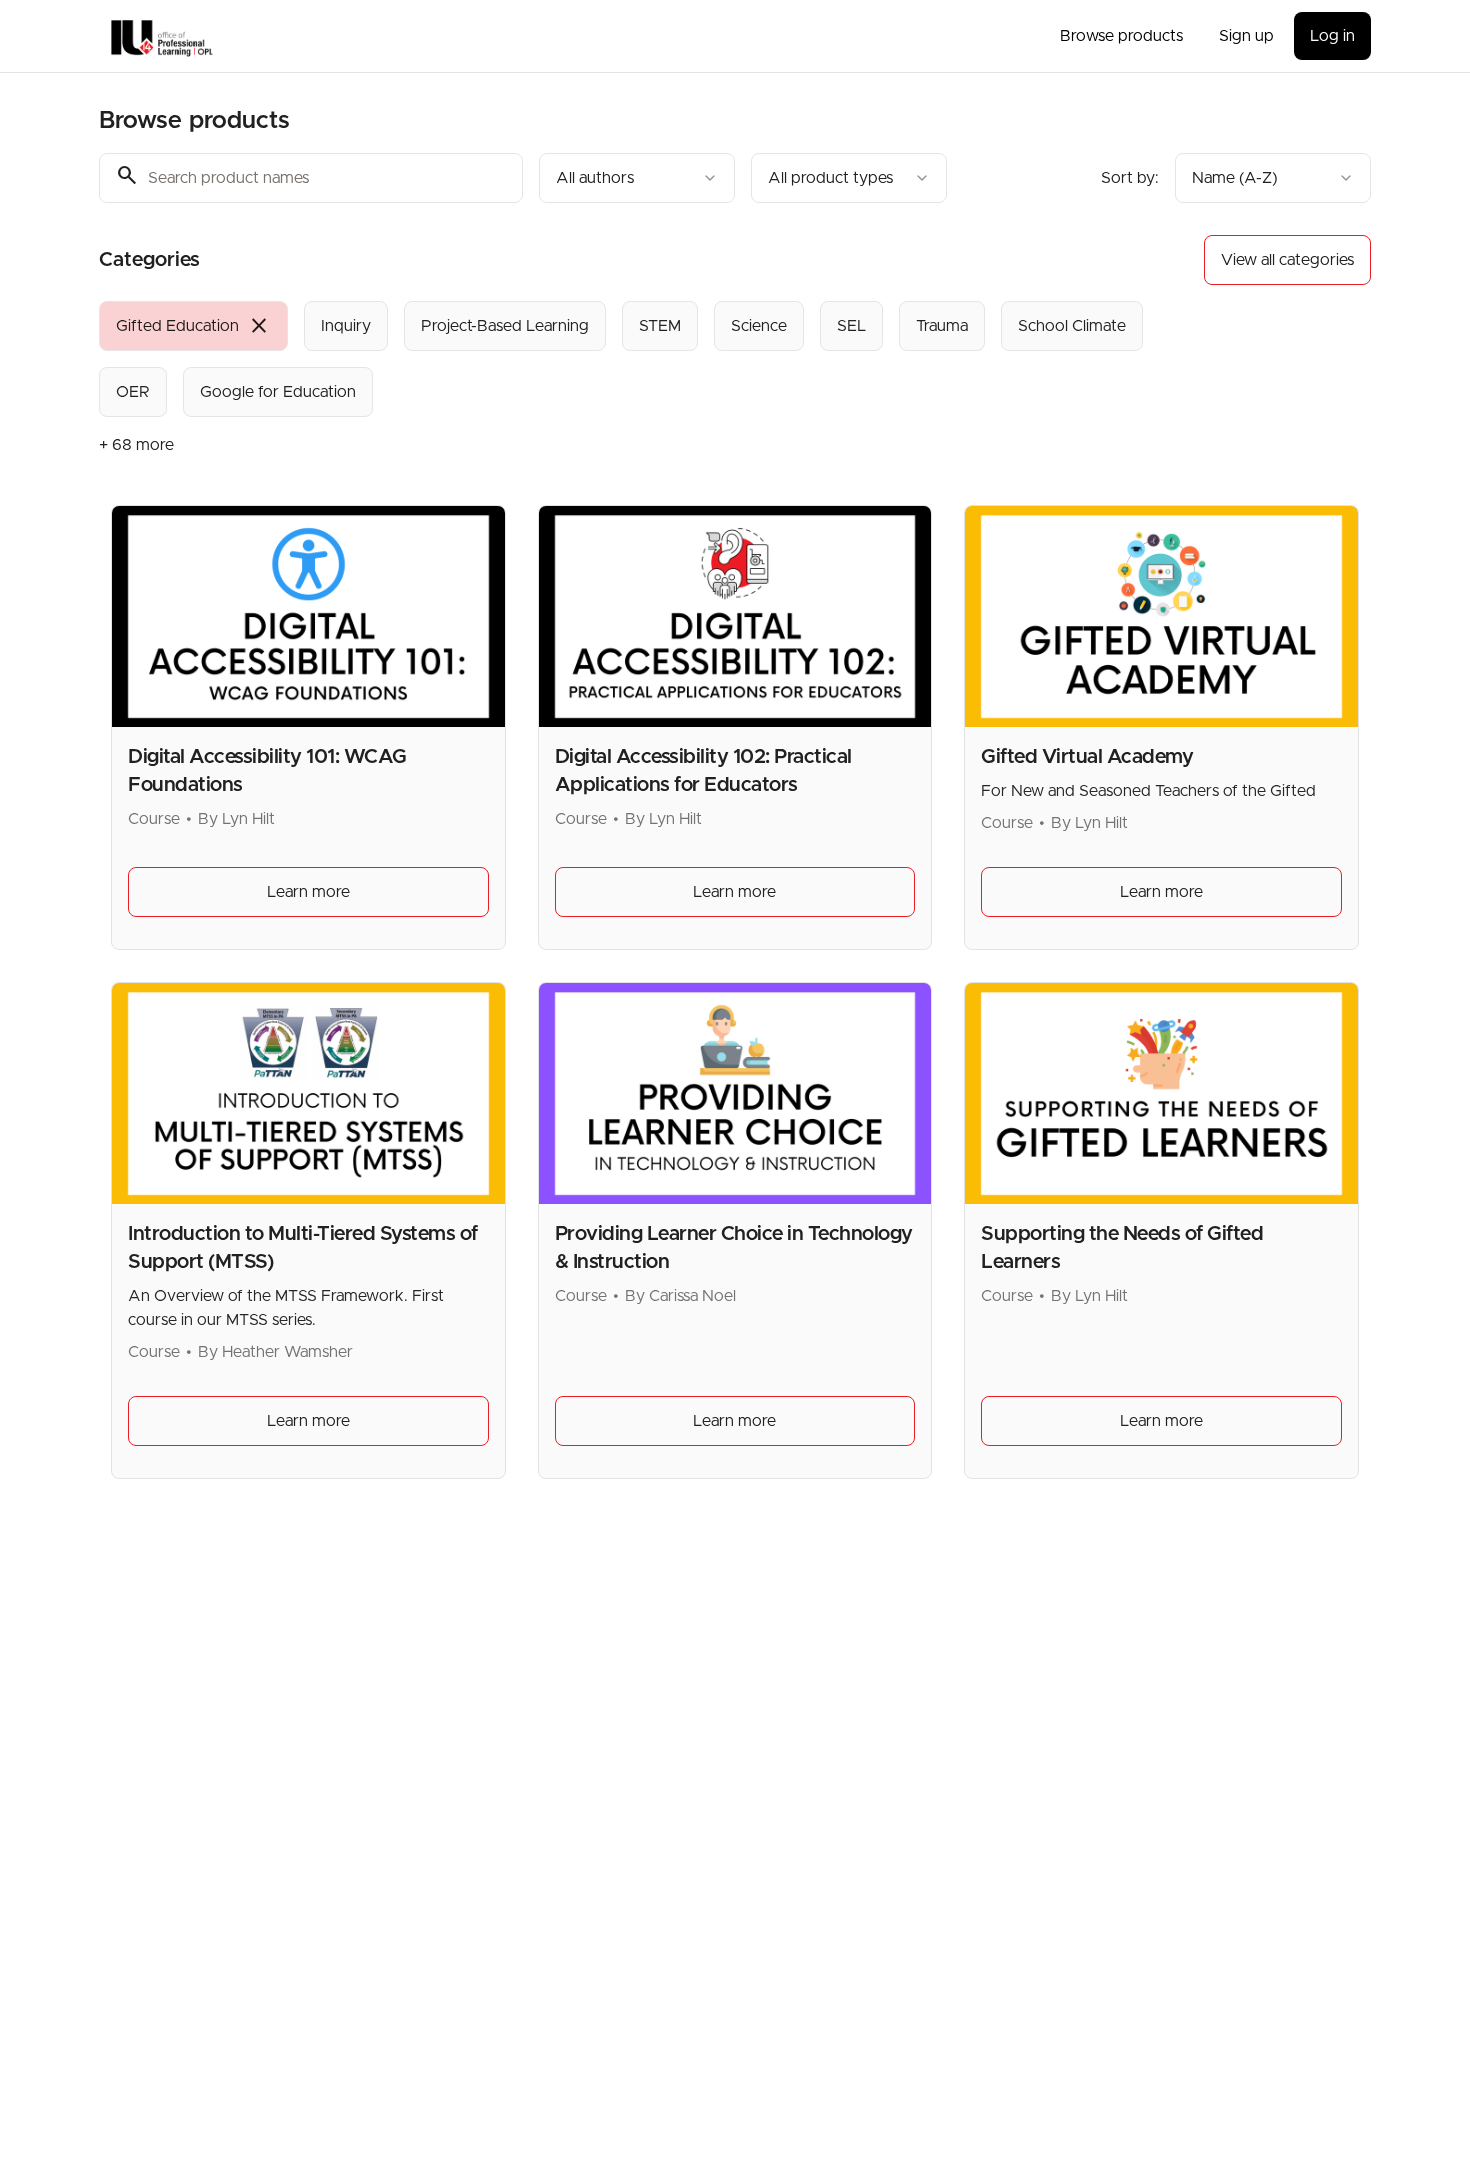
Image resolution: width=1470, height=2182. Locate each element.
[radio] (193, 326)
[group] (653, 359)
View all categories (1287, 260)
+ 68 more (136, 445)
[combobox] (637, 178)
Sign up (1246, 36)
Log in (1332, 36)
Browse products (1121, 36)
